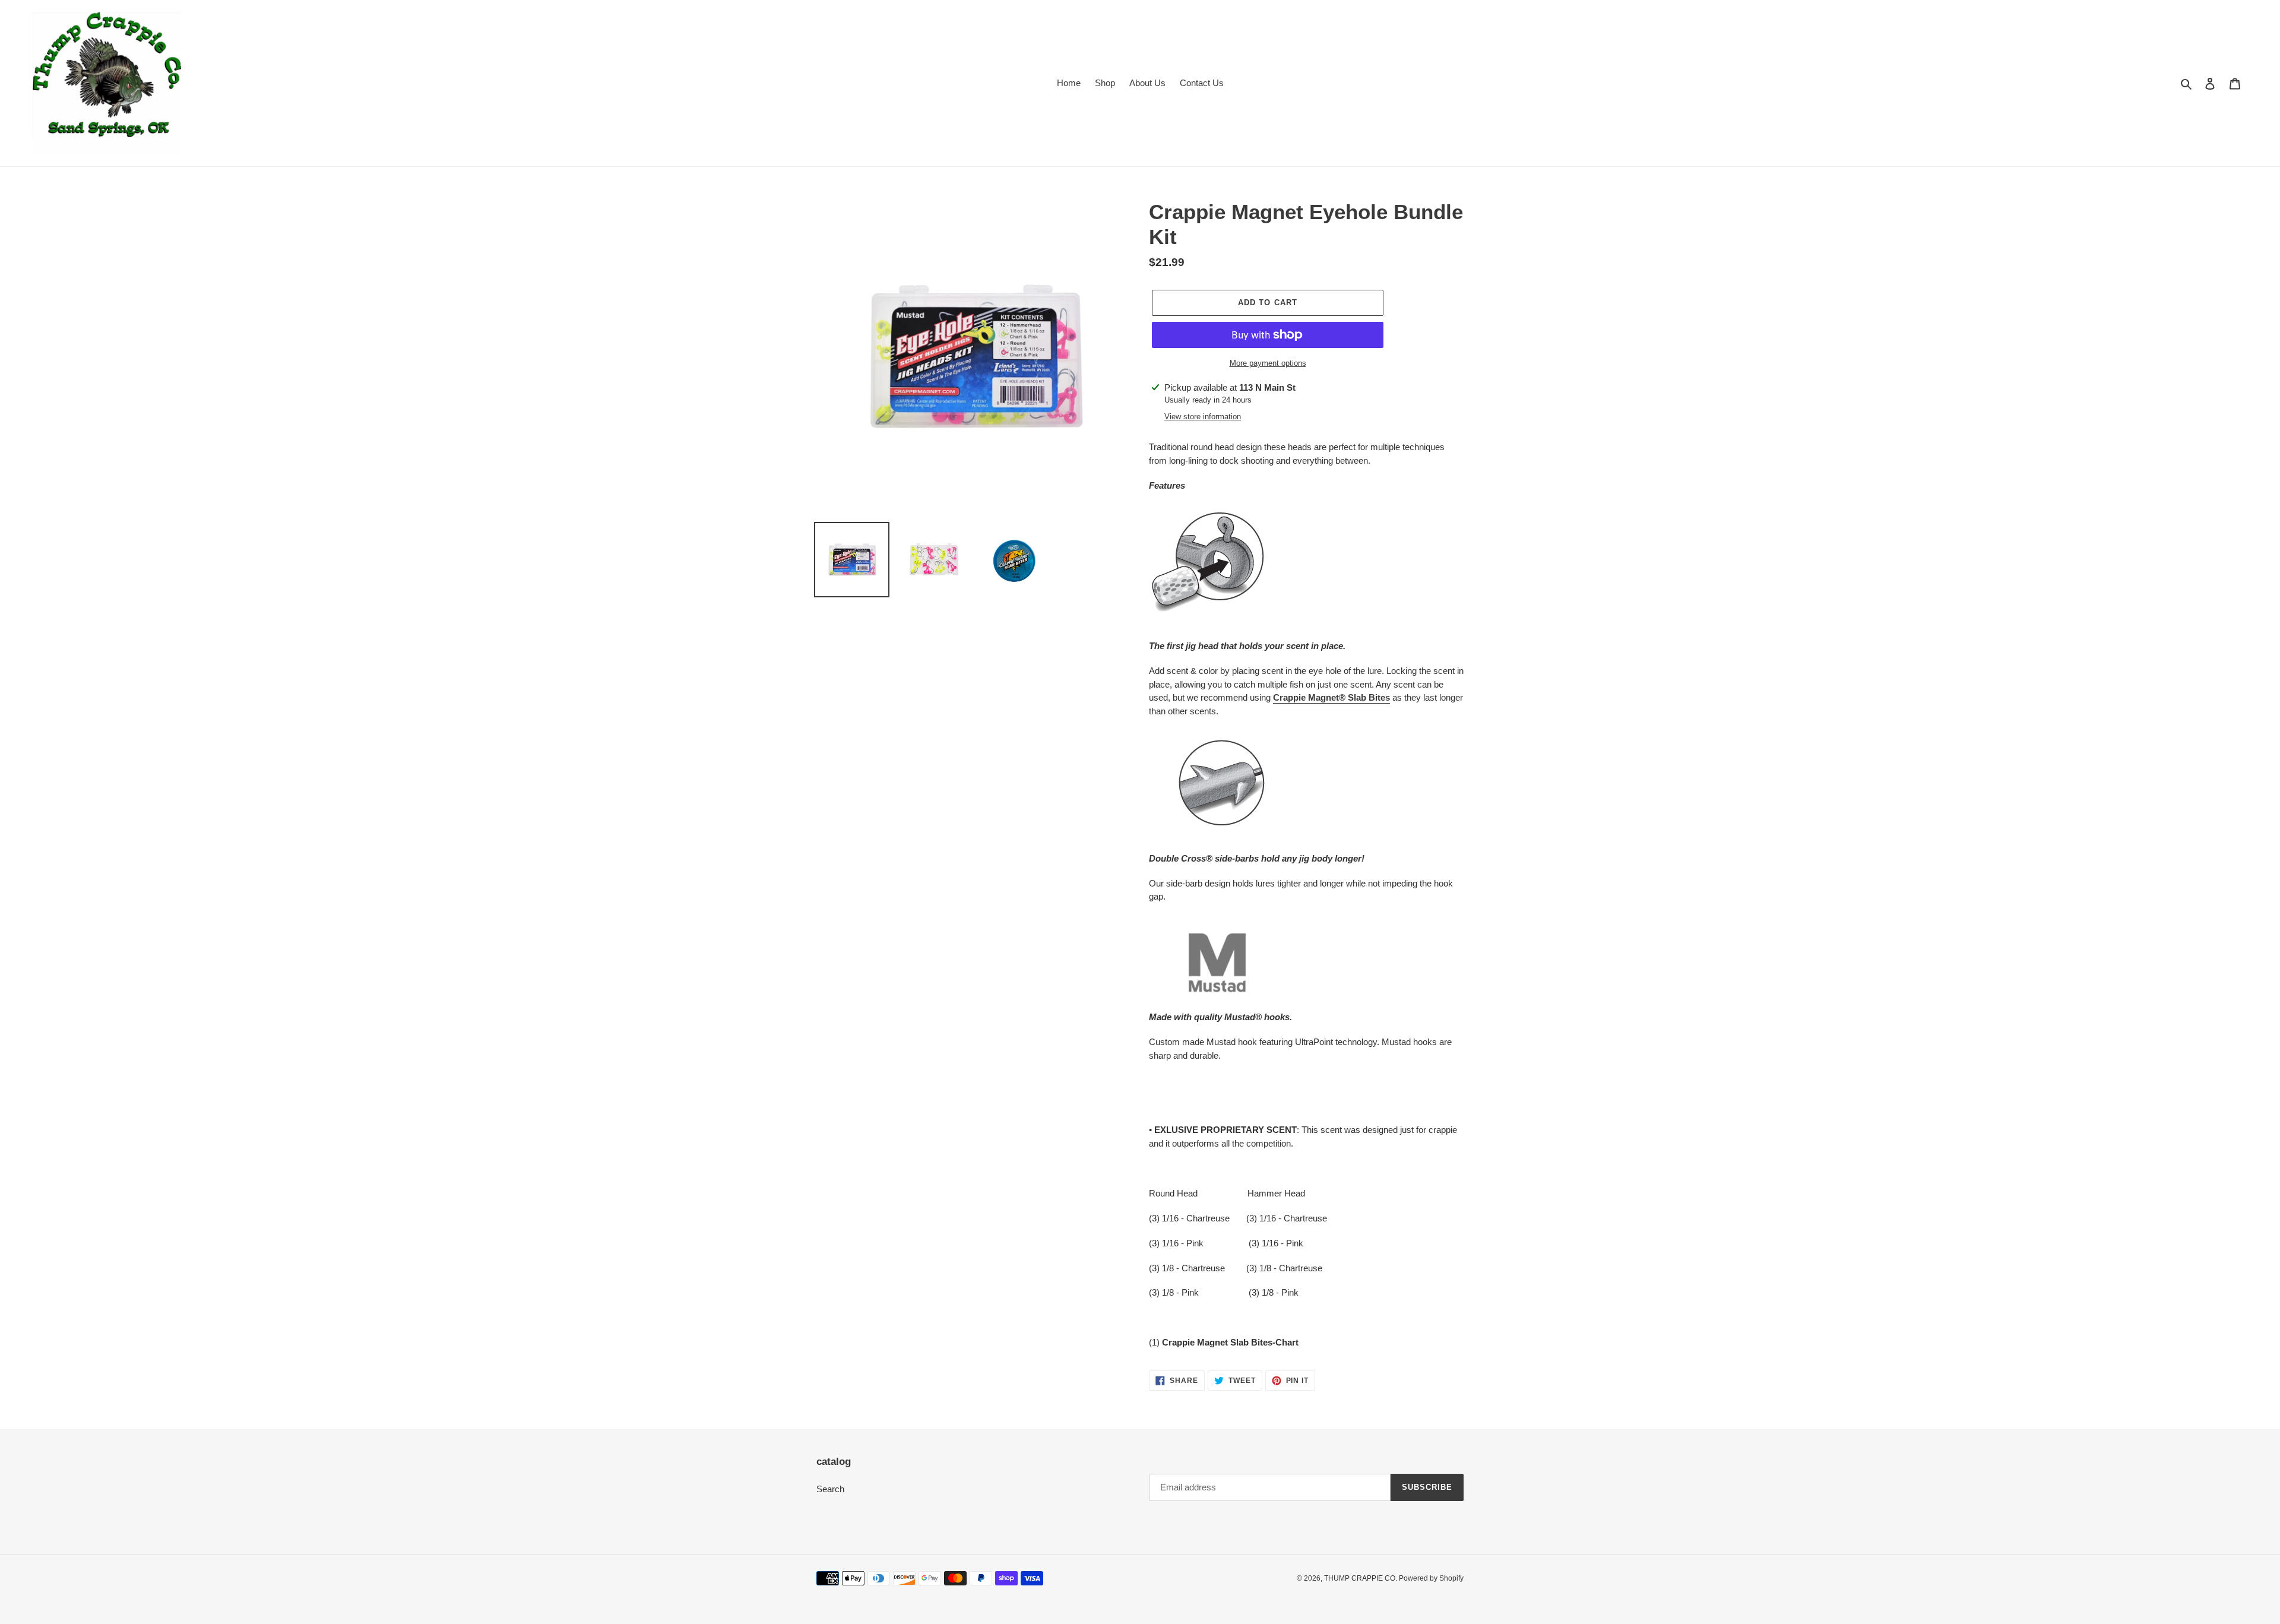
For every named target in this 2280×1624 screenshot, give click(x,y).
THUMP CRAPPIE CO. (1361, 1578)
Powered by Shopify (1431, 1578)
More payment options (1268, 363)
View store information (1203, 417)
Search (830, 1489)
